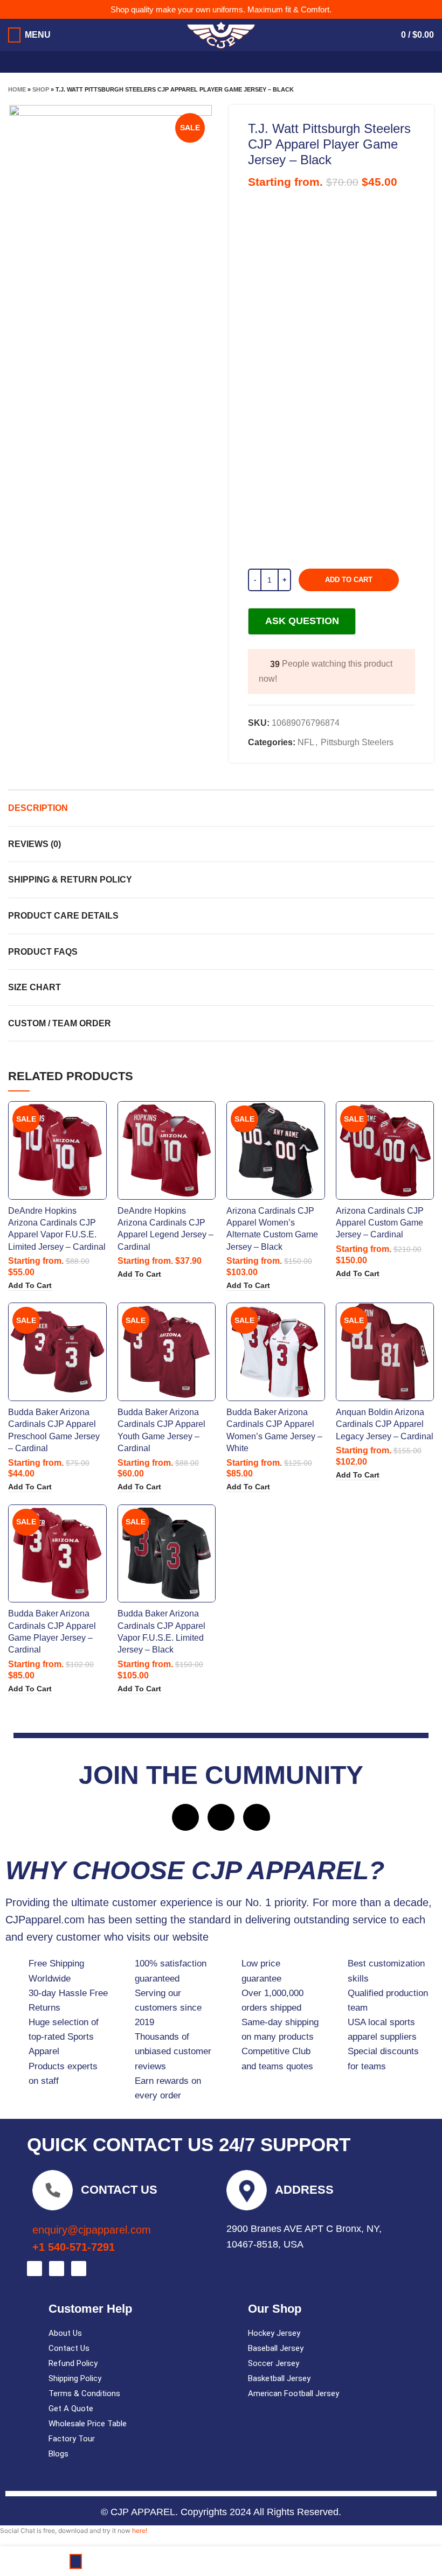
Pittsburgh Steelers (357, 742)
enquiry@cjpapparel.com (92, 2230)
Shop (41, 89)
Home (17, 89)
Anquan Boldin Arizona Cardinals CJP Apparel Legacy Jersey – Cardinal (385, 1424)
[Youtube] (257, 1817)
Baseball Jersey (276, 2348)
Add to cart (349, 580)
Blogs (58, 2454)
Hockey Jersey (274, 2333)
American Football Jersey (293, 2393)
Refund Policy (73, 2363)
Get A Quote (71, 2409)
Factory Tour (72, 2439)
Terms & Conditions (84, 2393)
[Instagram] (221, 1817)
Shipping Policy (75, 2378)
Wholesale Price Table (88, 2424)
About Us (65, 2333)
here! (140, 2530)
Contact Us (69, 2348)
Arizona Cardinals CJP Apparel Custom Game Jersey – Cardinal (380, 1223)
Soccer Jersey (274, 2363)
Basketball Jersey (279, 2378)
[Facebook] (185, 1817)
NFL (306, 742)
